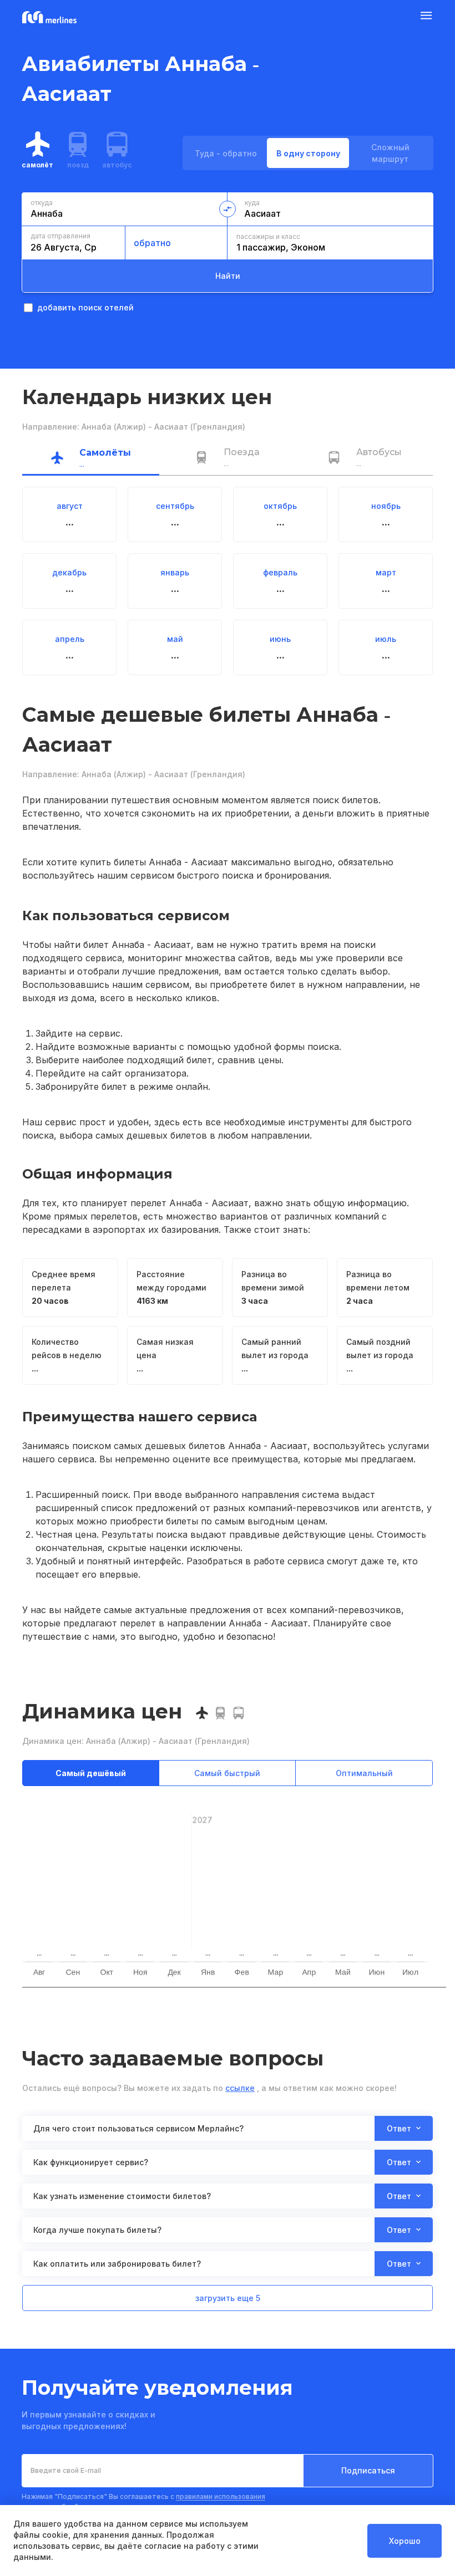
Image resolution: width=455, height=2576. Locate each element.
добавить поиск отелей (85, 307)
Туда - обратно (226, 153)
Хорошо (405, 2541)
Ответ (399, 2128)
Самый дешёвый (91, 1773)
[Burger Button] (426, 18)
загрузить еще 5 (228, 2298)
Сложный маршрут (390, 153)
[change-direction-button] (228, 209)
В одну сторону (308, 153)
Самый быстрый (227, 1773)
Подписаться (368, 2470)
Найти (228, 276)
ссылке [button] (240, 2088)
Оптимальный (364, 1773)
